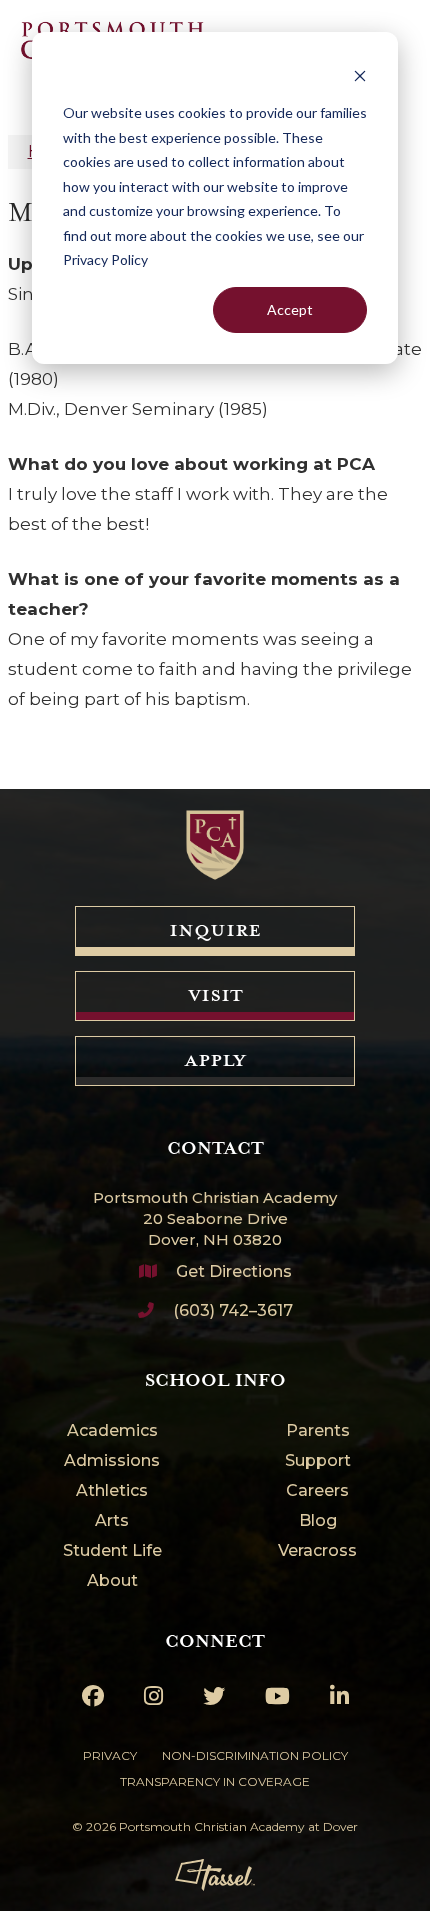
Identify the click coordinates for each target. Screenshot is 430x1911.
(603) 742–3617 (233, 1310)
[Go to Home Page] (215, 845)
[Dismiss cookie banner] (360, 75)
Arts (112, 1521)
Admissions (112, 1461)
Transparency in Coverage (215, 1781)
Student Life (112, 1551)
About (112, 1581)
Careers (317, 1491)
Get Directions (234, 1271)
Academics (112, 1431)
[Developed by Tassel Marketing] (215, 1875)
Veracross (317, 1551)
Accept (290, 309)
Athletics (112, 1491)
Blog (318, 1521)
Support (318, 1461)
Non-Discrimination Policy (255, 1755)
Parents (318, 1431)
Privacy (110, 1755)
